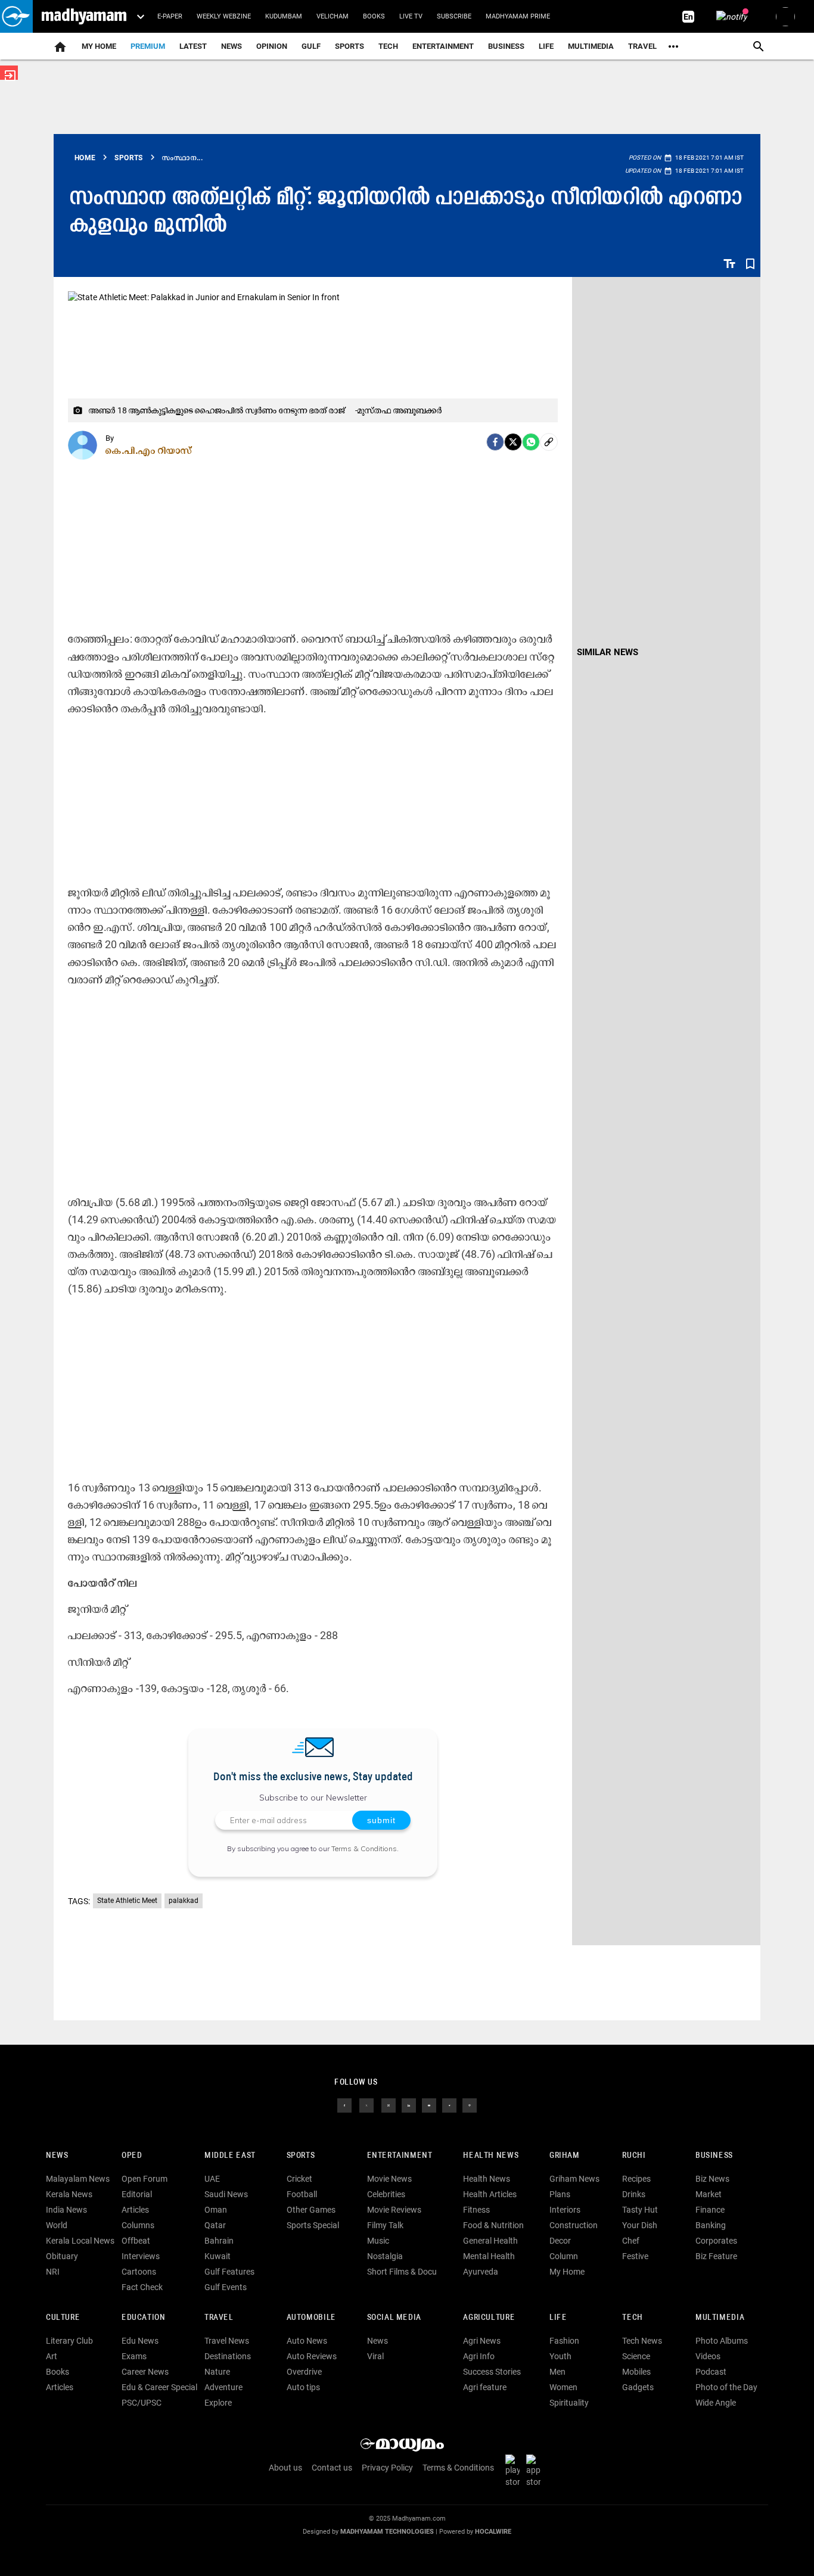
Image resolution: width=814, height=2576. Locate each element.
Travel (642, 46)
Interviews (141, 2256)
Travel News (227, 2341)
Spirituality (569, 2403)
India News (66, 2210)
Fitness (476, 2210)
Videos (708, 2356)
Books (374, 16)
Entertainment (443, 46)
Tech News (642, 2341)
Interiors (565, 2210)
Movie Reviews (394, 2210)
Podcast (711, 2372)
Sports (349, 46)
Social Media (394, 2318)
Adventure (223, 2387)
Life (546, 46)
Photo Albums (722, 2341)
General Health (490, 2241)
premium (148, 46)
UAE (212, 2179)
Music (378, 2241)
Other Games (311, 2210)
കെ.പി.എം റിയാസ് (149, 450)
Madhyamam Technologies (387, 2532)
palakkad (184, 1901)
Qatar (215, 2225)
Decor (560, 2241)
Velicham (333, 16)
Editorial (137, 2194)
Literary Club (69, 2341)
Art (52, 2356)
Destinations (228, 2356)
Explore (218, 2403)
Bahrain (219, 2241)
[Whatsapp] (531, 442)
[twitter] (366, 2105)
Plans (560, 2194)
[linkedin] (409, 2105)
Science (636, 2356)
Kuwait (218, 2256)
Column (564, 2256)
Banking (711, 2225)
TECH (388, 46)
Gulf (311, 46)
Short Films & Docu (402, 2272)
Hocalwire (493, 2532)
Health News (491, 2156)
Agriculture (489, 2318)
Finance (710, 2210)
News (232, 46)
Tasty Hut (640, 2210)
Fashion (564, 2341)
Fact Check (142, 2287)
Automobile (311, 2318)
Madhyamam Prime (518, 16)
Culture (63, 2318)
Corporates (716, 2241)
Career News (145, 2372)
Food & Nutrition (493, 2225)
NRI (53, 2272)
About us (285, 2468)
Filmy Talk (385, 2225)
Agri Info (479, 2356)
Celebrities (386, 2194)
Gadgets (638, 2387)
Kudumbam (284, 16)
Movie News (389, 2179)
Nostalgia (385, 2256)
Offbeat (136, 2241)
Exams (134, 2356)
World (57, 2225)
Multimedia (591, 46)
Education (144, 2318)
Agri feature (485, 2387)
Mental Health (489, 2256)
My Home (99, 46)
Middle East (230, 2156)
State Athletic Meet (127, 1901)
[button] (16, 16)
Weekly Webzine (224, 16)
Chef (631, 2241)
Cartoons (139, 2272)
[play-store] (515, 2471)
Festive (635, 2256)
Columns (138, 2225)
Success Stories (492, 2372)
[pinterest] (470, 2105)
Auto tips (303, 2387)
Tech (632, 2318)
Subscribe (454, 16)
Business (506, 46)
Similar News (608, 652)
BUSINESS (714, 2156)
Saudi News (226, 2194)
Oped (132, 2156)
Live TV (411, 16)
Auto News (307, 2341)
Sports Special (313, 2225)
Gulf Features (229, 2272)
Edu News (140, 2341)
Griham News (574, 2179)
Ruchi (634, 2156)
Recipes (636, 2179)
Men (557, 2372)
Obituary (62, 2256)
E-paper (170, 16)
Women (563, 2387)
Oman (216, 2210)
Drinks (634, 2194)
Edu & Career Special (159, 2387)
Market (709, 2194)
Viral (375, 2356)
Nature (217, 2372)
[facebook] (495, 442)
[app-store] (536, 2471)
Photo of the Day (726, 2387)
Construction (574, 2225)
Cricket (299, 2179)
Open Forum (145, 2179)
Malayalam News (78, 2179)
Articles (135, 2210)
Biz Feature (716, 2256)
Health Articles (490, 2194)
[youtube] (429, 2105)
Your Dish (640, 2225)
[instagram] (389, 2105)
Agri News (482, 2341)
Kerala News (69, 2194)
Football (302, 2194)
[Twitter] (513, 442)
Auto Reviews (312, 2356)
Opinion (272, 46)
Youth (560, 2356)
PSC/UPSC (142, 2403)
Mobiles (636, 2372)
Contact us (332, 2468)
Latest (193, 46)
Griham (565, 2156)
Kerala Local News (80, 2241)
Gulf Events (226, 2287)
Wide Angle (716, 2403)
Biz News (712, 2179)
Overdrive (304, 2372)
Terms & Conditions (364, 1848)
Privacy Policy (387, 2468)
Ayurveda (481, 2272)
